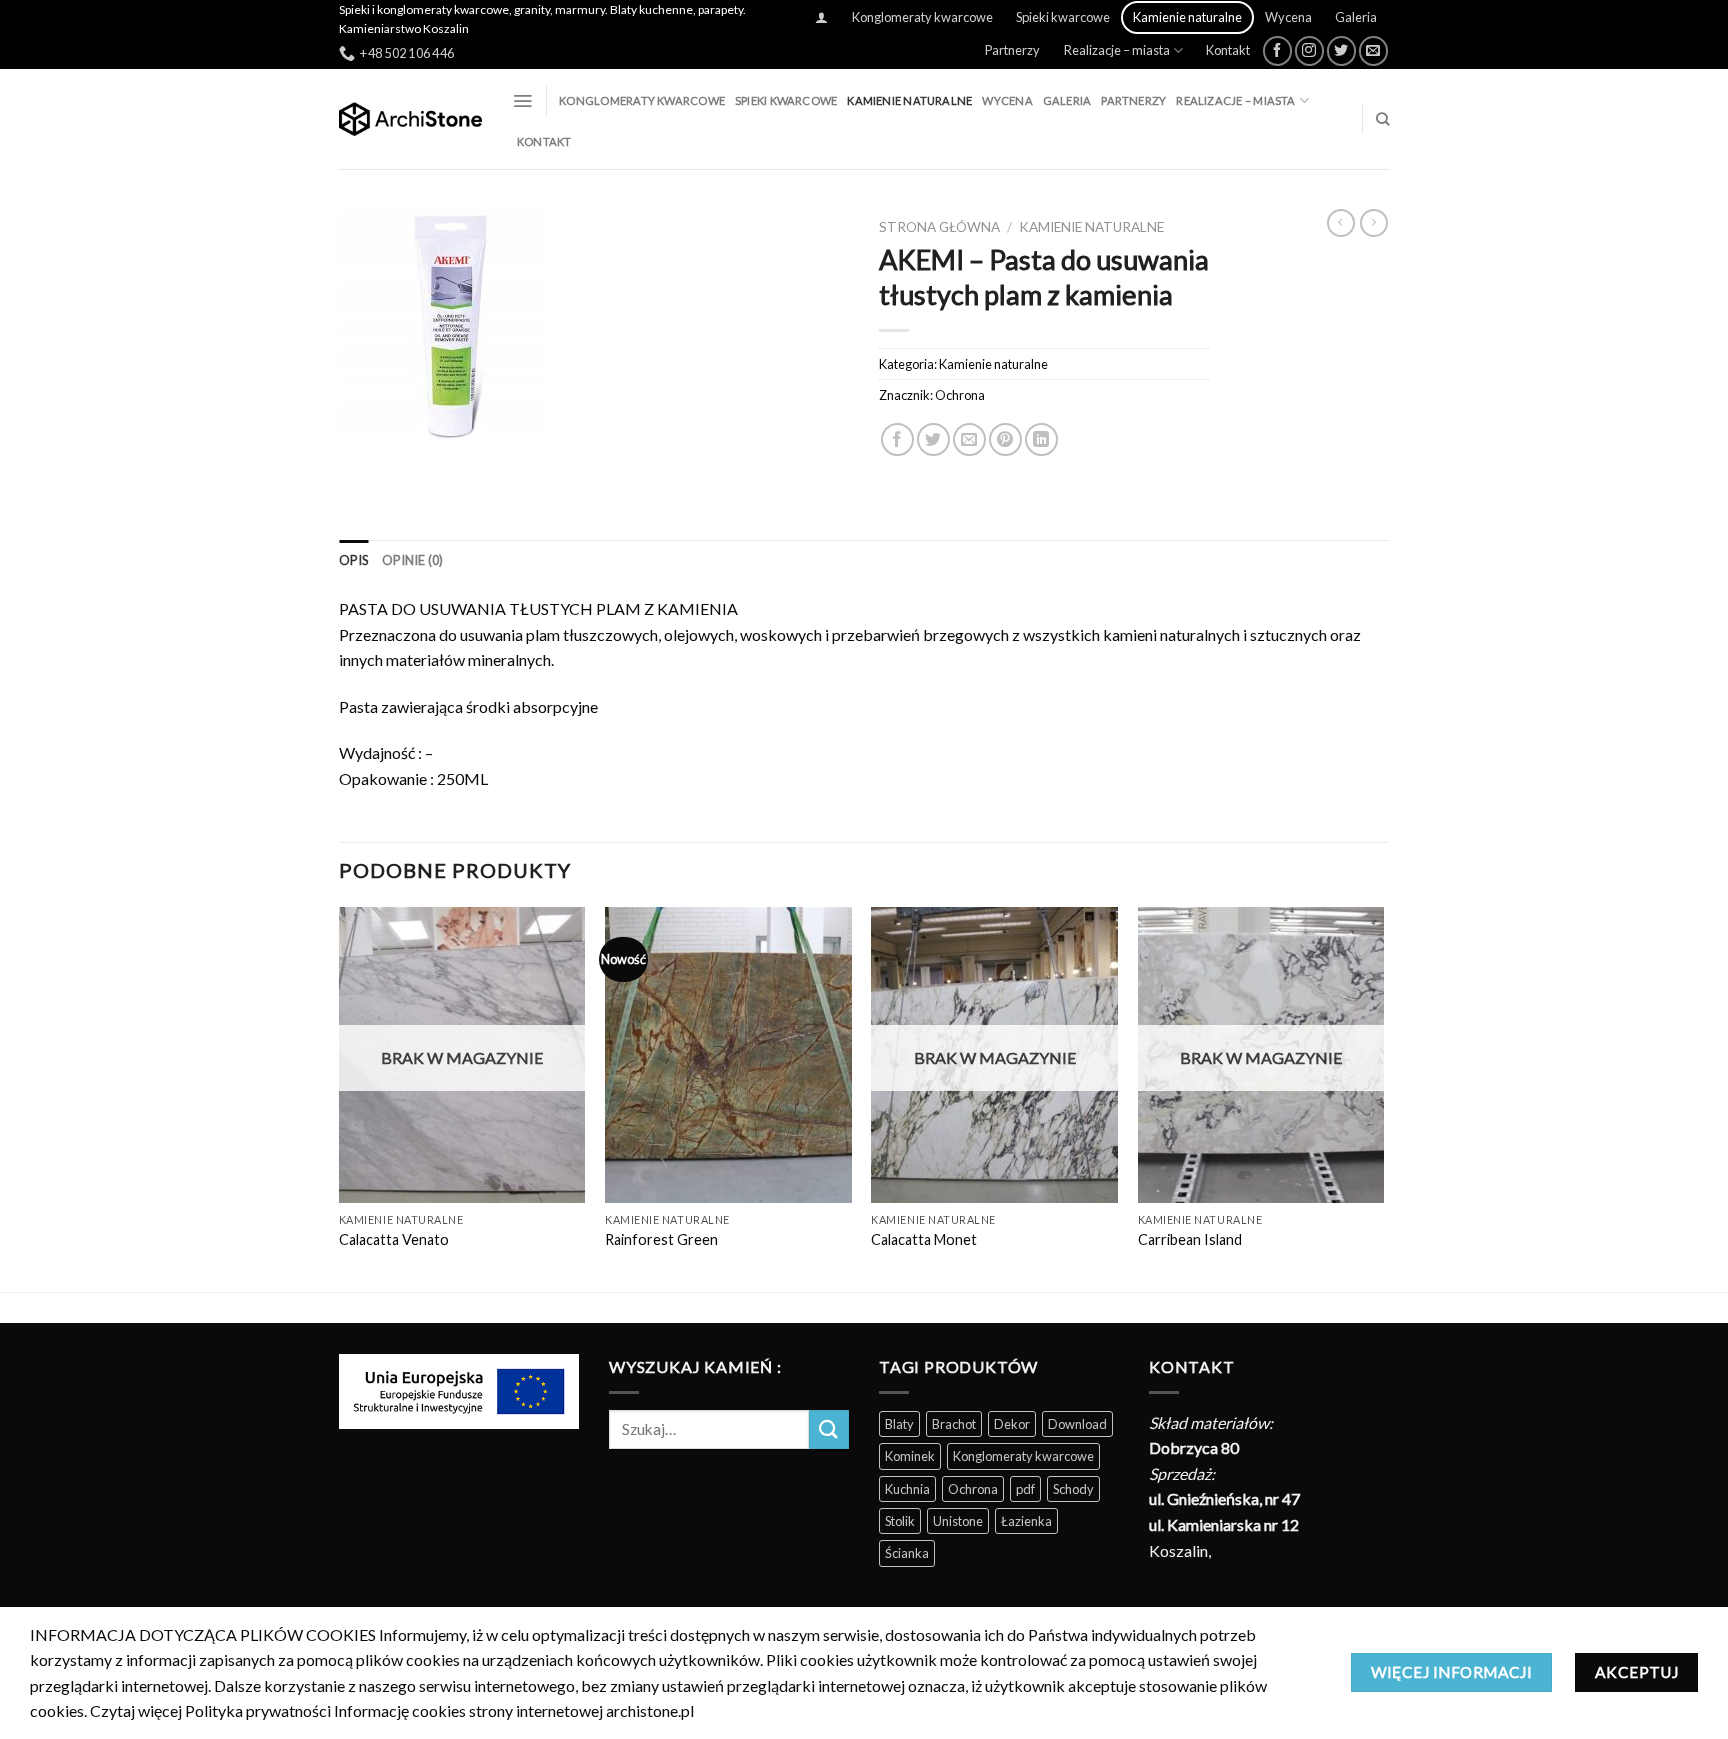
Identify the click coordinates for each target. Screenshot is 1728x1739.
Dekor (1012, 1424)
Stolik (900, 1521)
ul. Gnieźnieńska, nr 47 (1224, 1498)
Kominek (910, 1456)
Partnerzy (1012, 50)
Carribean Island (1190, 1239)
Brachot (954, 1424)
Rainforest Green (661, 1239)
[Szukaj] (1382, 119)
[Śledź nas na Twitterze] (1341, 50)
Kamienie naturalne (1187, 17)
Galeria (1356, 17)
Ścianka (907, 1553)
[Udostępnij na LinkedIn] (1041, 439)
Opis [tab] (353, 560)
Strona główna (939, 227)
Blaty (899, 1424)
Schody (1073, 1489)
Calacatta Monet (924, 1239)
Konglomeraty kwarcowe (922, 17)
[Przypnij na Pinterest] (1005, 439)
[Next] (1383, 1097)
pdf (1025, 1489)
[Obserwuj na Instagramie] (1309, 50)
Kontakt (1228, 50)
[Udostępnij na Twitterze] (933, 439)
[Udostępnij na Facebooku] (897, 439)
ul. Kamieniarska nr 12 (1224, 1524)
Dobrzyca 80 (1194, 1447)
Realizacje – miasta (1117, 50)
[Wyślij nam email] (1373, 50)
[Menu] (522, 101)
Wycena (1288, 17)
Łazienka (1026, 1521)
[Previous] (340, 1097)
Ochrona (960, 395)
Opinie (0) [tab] (413, 560)
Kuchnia (907, 1489)
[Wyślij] (829, 1429)
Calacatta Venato (394, 1239)
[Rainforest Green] (728, 1055)
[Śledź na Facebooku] (1277, 50)
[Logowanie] (822, 17)
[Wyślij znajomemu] (969, 439)
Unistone (958, 1521)
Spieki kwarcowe (1063, 17)
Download (1077, 1424)
